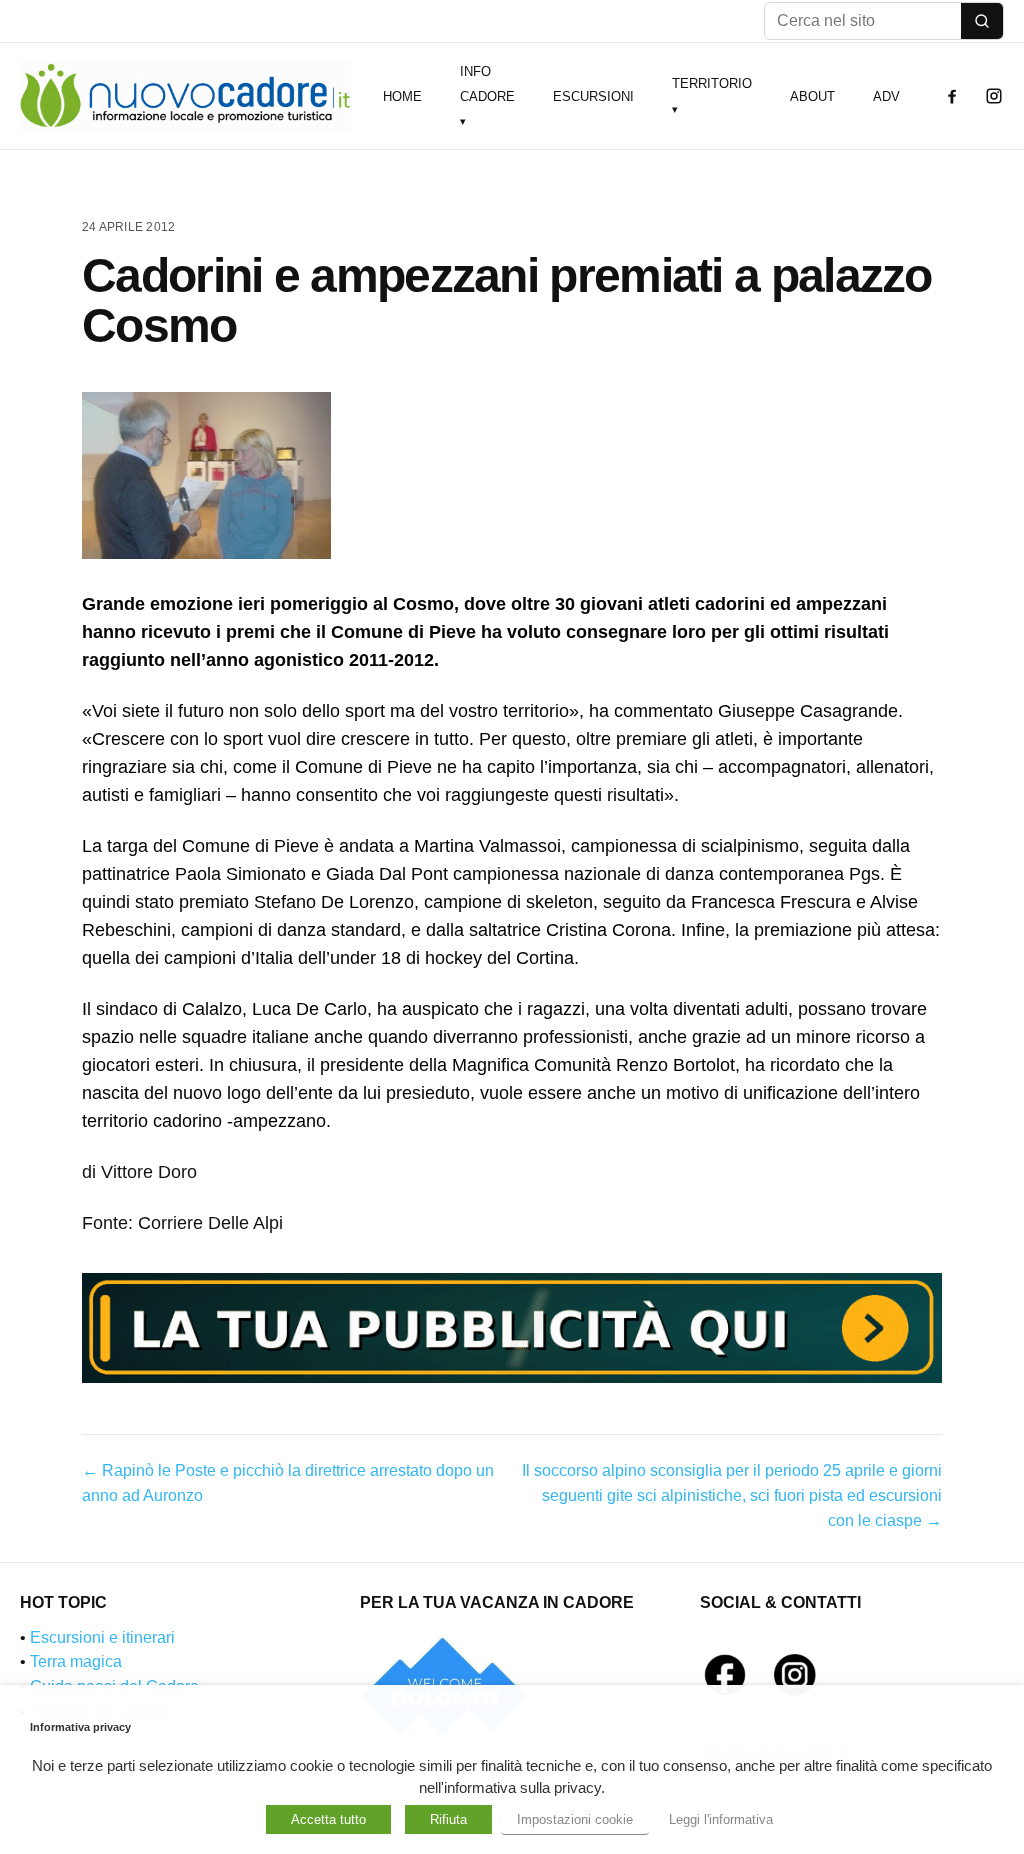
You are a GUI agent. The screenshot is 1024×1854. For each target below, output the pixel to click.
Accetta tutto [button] (328, 1819)
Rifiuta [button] (448, 1819)
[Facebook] (952, 96)
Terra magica (76, 1661)
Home (402, 96)
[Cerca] (982, 21)
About (812, 96)
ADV (886, 96)
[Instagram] (994, 96)
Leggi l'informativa (721, 1819)
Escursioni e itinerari (102, 1637)
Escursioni (593, 96)
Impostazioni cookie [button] (575, 1819)
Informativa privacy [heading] (80, 1727)
